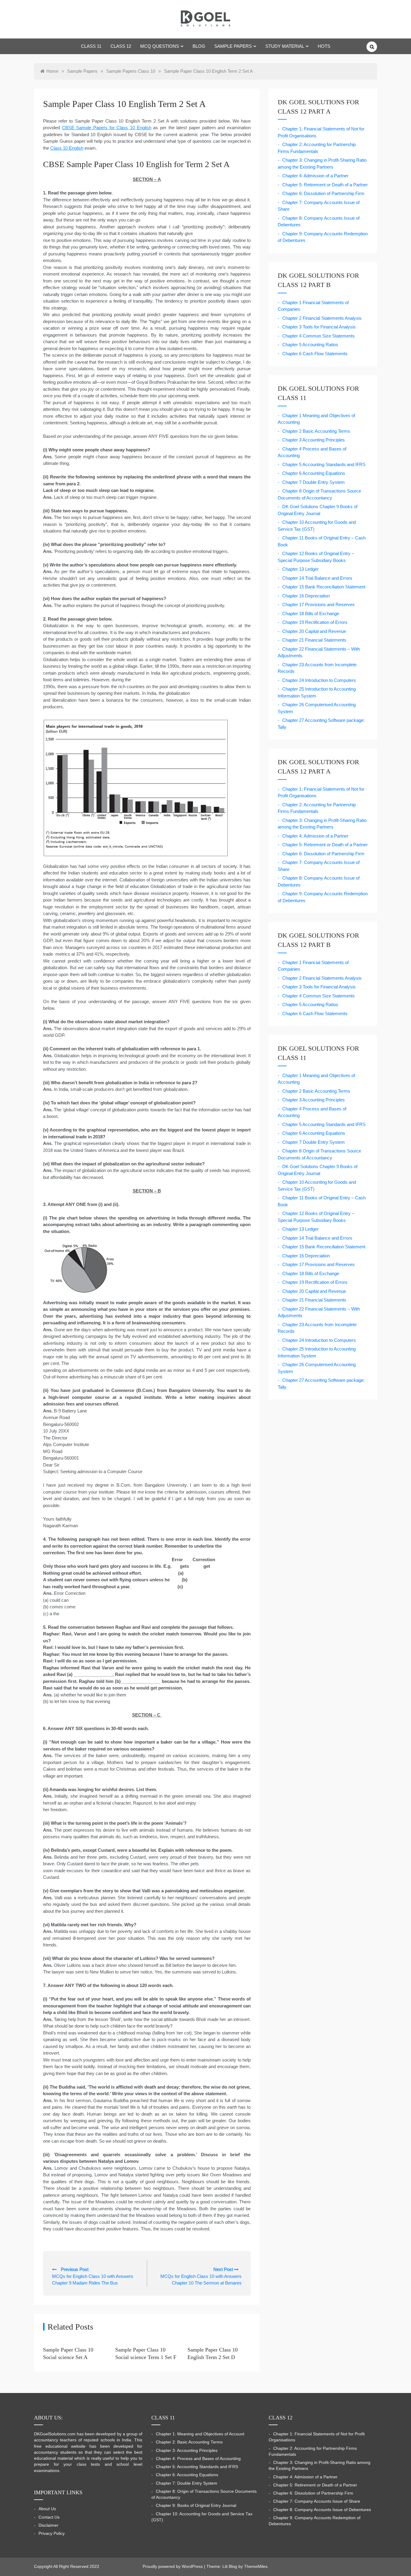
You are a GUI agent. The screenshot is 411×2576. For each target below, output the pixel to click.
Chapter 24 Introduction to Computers (319, 680)
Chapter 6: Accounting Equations (187, 2475)
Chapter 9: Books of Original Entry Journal (196, 2506)
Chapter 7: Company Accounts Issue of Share (317, 2501)
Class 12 (121, 46)
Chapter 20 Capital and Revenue (314, 631)
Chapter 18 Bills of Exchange (311, 613)
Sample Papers (233, 46)
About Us (47, 2509)
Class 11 (91, 46)
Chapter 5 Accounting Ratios (310, 345)
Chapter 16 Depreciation (306, 596)
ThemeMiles (256, 2567)
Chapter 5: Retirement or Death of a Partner (325, 185)
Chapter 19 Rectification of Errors (315, 622)
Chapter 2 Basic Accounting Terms (316, 431)
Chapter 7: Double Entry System (187, 2483)
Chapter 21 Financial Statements (314, 640)
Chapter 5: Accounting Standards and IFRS (197, 2467)
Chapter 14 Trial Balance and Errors (317, 578)
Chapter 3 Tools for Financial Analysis (319, 327)
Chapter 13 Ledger (300, 569)
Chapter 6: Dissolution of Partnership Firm (323, 193)
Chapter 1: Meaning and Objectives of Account (200, 2434)
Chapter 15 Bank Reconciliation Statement (324, 587)
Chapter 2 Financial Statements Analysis (322, 318)
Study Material (285, 46)
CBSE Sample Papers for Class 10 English (107, 128)
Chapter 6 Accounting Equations (314, 473)
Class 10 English (67, 148)
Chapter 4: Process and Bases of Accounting (198, 2459)
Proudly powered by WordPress (173, 2567)
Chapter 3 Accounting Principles (314, 440)
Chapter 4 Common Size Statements (318, 336)
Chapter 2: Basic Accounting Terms (189, 2442)
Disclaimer (48, 2525)
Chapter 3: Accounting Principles (187, 2451)
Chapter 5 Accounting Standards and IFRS (324, 464)
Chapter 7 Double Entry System (314, 482)
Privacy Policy (52, 2533)
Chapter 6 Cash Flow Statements (315, 354)
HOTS (324, 46)
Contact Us (49, 2517)
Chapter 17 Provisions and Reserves (318, 604)
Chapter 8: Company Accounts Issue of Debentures (322, 2510)
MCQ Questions (160, 46)
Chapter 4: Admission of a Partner (315, 176)
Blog (199, 46)
